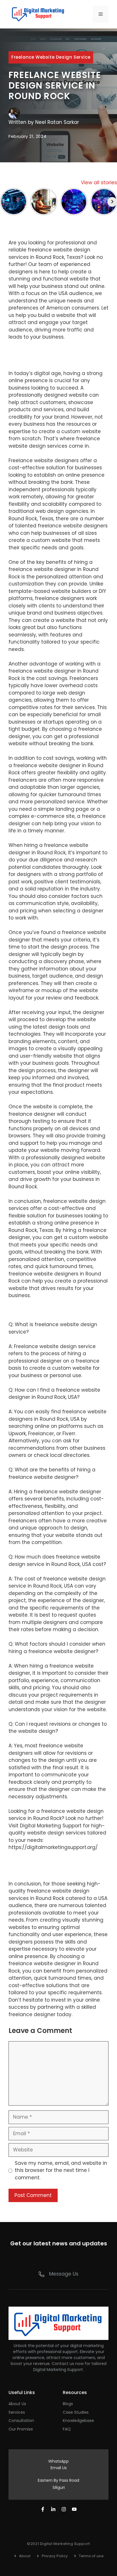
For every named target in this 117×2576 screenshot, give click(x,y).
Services (17, 2412)
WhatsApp (58, 2461)
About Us (17, 2404)
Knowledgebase (78, 2421)
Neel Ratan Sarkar (57, 122)
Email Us (59, 2468)
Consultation (21, 2421)
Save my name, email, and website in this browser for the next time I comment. (61, 2170)
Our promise (21, 2429)
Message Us (64, 2274)
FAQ (67, 2429)
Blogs (68, 2404)
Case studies (76, 2412)
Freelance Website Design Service (51, 57)
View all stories (99, 183)
